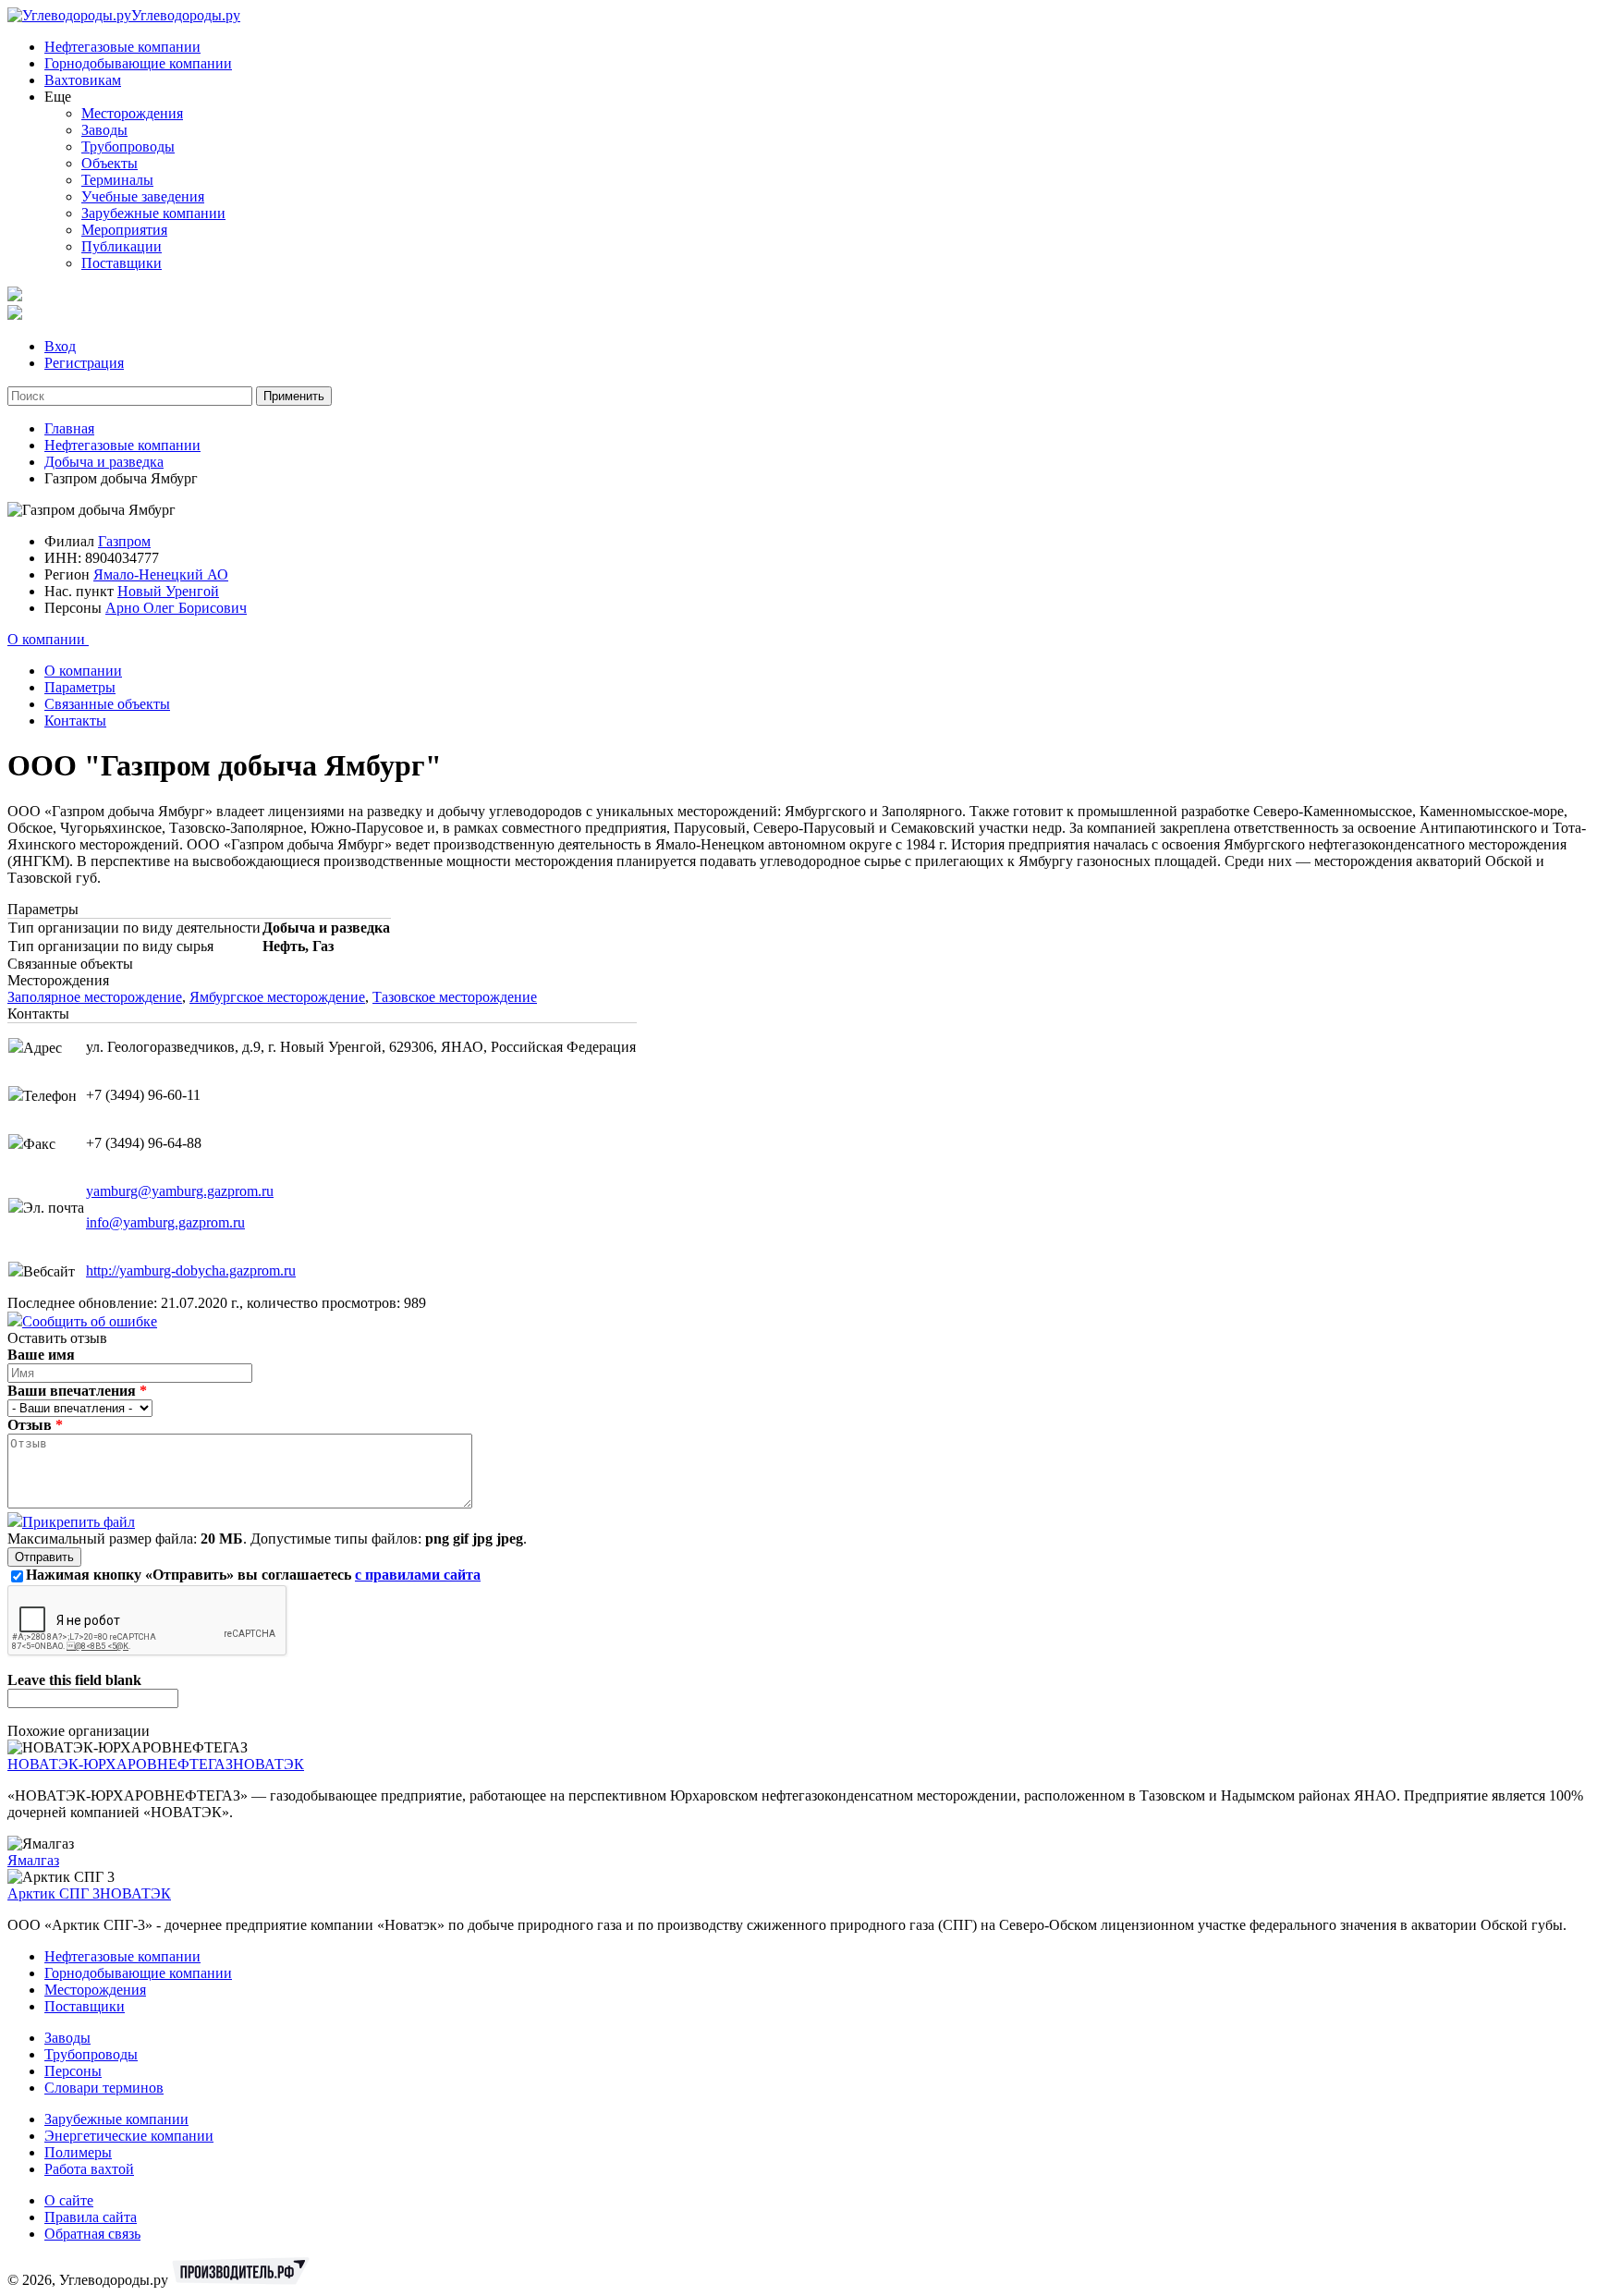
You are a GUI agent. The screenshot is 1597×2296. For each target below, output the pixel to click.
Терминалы (117, 180)
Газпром (124, 541)
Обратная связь (92, 2234)
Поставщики (122, 263)
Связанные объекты (107, 704)
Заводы (104, 130)
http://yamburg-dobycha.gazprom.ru (191, 1270)
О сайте (69, 2200)
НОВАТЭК (268, 1764)
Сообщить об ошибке (90, 1321)
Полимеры (78, 2152)
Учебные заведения (143, 196)
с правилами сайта (418, 1575)
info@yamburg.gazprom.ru (165, 1222)
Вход (60, 346)
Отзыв (35, 1425)
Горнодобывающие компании (138, 63)
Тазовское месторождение (455, 997)
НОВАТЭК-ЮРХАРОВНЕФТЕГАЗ (120, 1764)
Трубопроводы (128, 147)
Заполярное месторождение (95, 997)
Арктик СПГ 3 (54, 1893)
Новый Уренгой (168, 591)
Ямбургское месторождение (277, 997)
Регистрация (84, 363)
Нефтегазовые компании (122, 47)
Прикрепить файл (79, 1522)
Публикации (122, 246)
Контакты (75, 721)
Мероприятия (124, 230)
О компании (48, 639)
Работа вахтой (89, 2169)
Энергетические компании (129, 2136)
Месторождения (132, 113)
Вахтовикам (83, 80)
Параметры (80, 687)
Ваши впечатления (77, 1391)
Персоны (73, 2071)
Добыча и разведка (104, 462)
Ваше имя (41, 1355)
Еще (58, 97)
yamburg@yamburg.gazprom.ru (180, 1191)
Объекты (110, 163)
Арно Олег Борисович (176, 608)
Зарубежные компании (153, 213)
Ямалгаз (33, 1860)
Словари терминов (104, 2088)
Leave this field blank (74, 1680)
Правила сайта (91, 2217)
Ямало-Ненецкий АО (161, 574)
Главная (69, 428)
